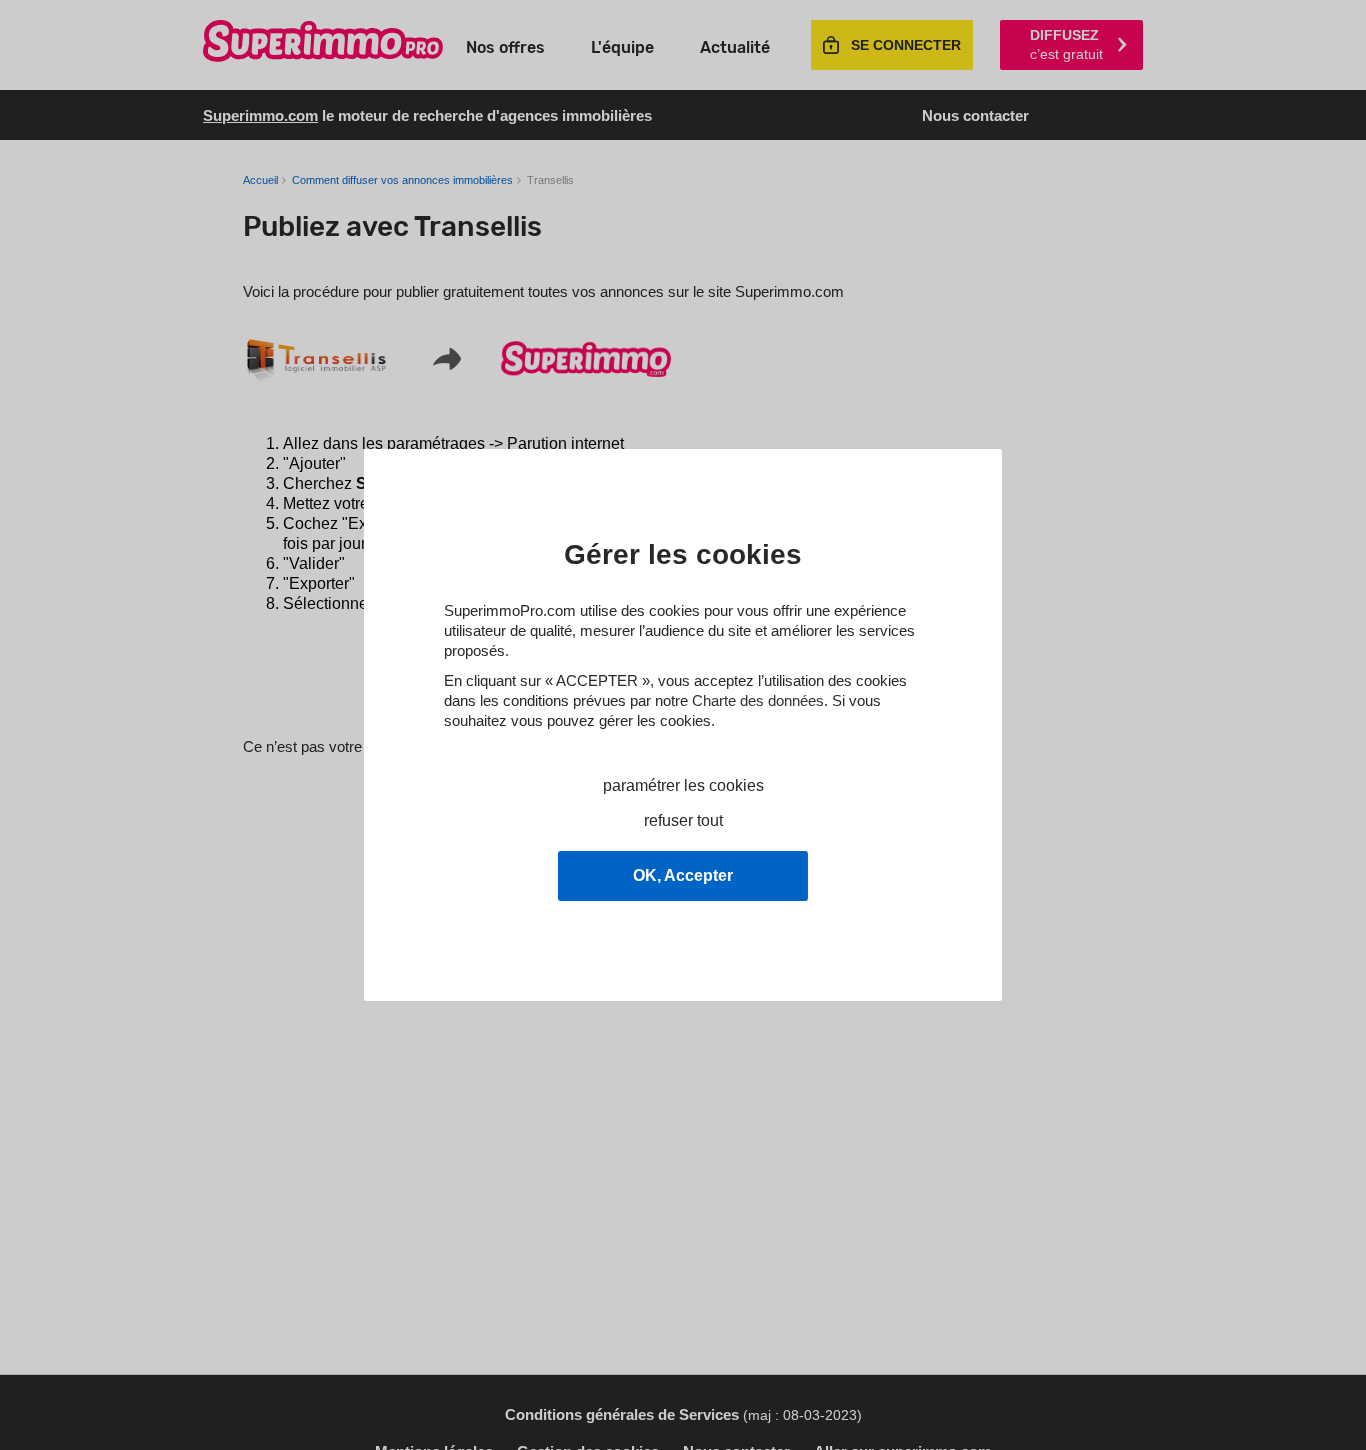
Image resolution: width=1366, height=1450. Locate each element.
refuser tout (683, 820)
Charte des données (758, 700)
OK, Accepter (683, 875)
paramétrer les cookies (683, 785)
